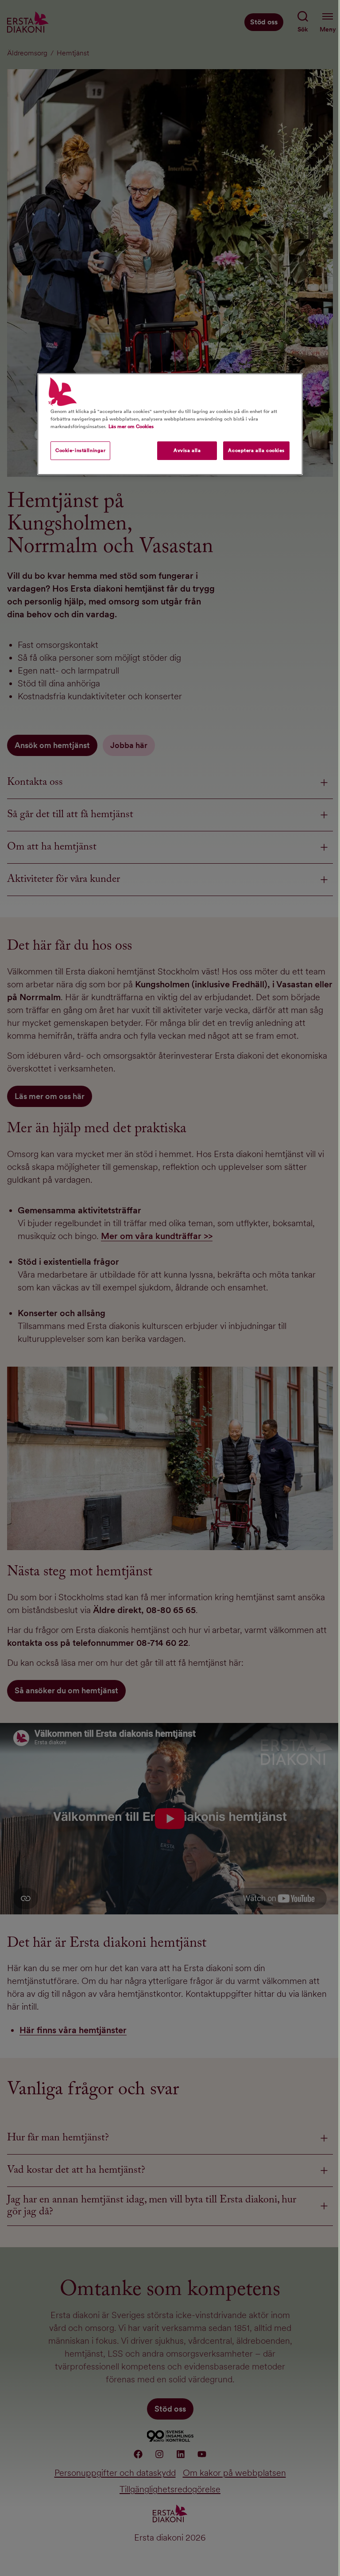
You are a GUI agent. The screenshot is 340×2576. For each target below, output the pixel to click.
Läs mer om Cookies (131, 426)
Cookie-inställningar (80, 450)
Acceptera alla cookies (256, 450)
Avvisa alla (187, 450)
